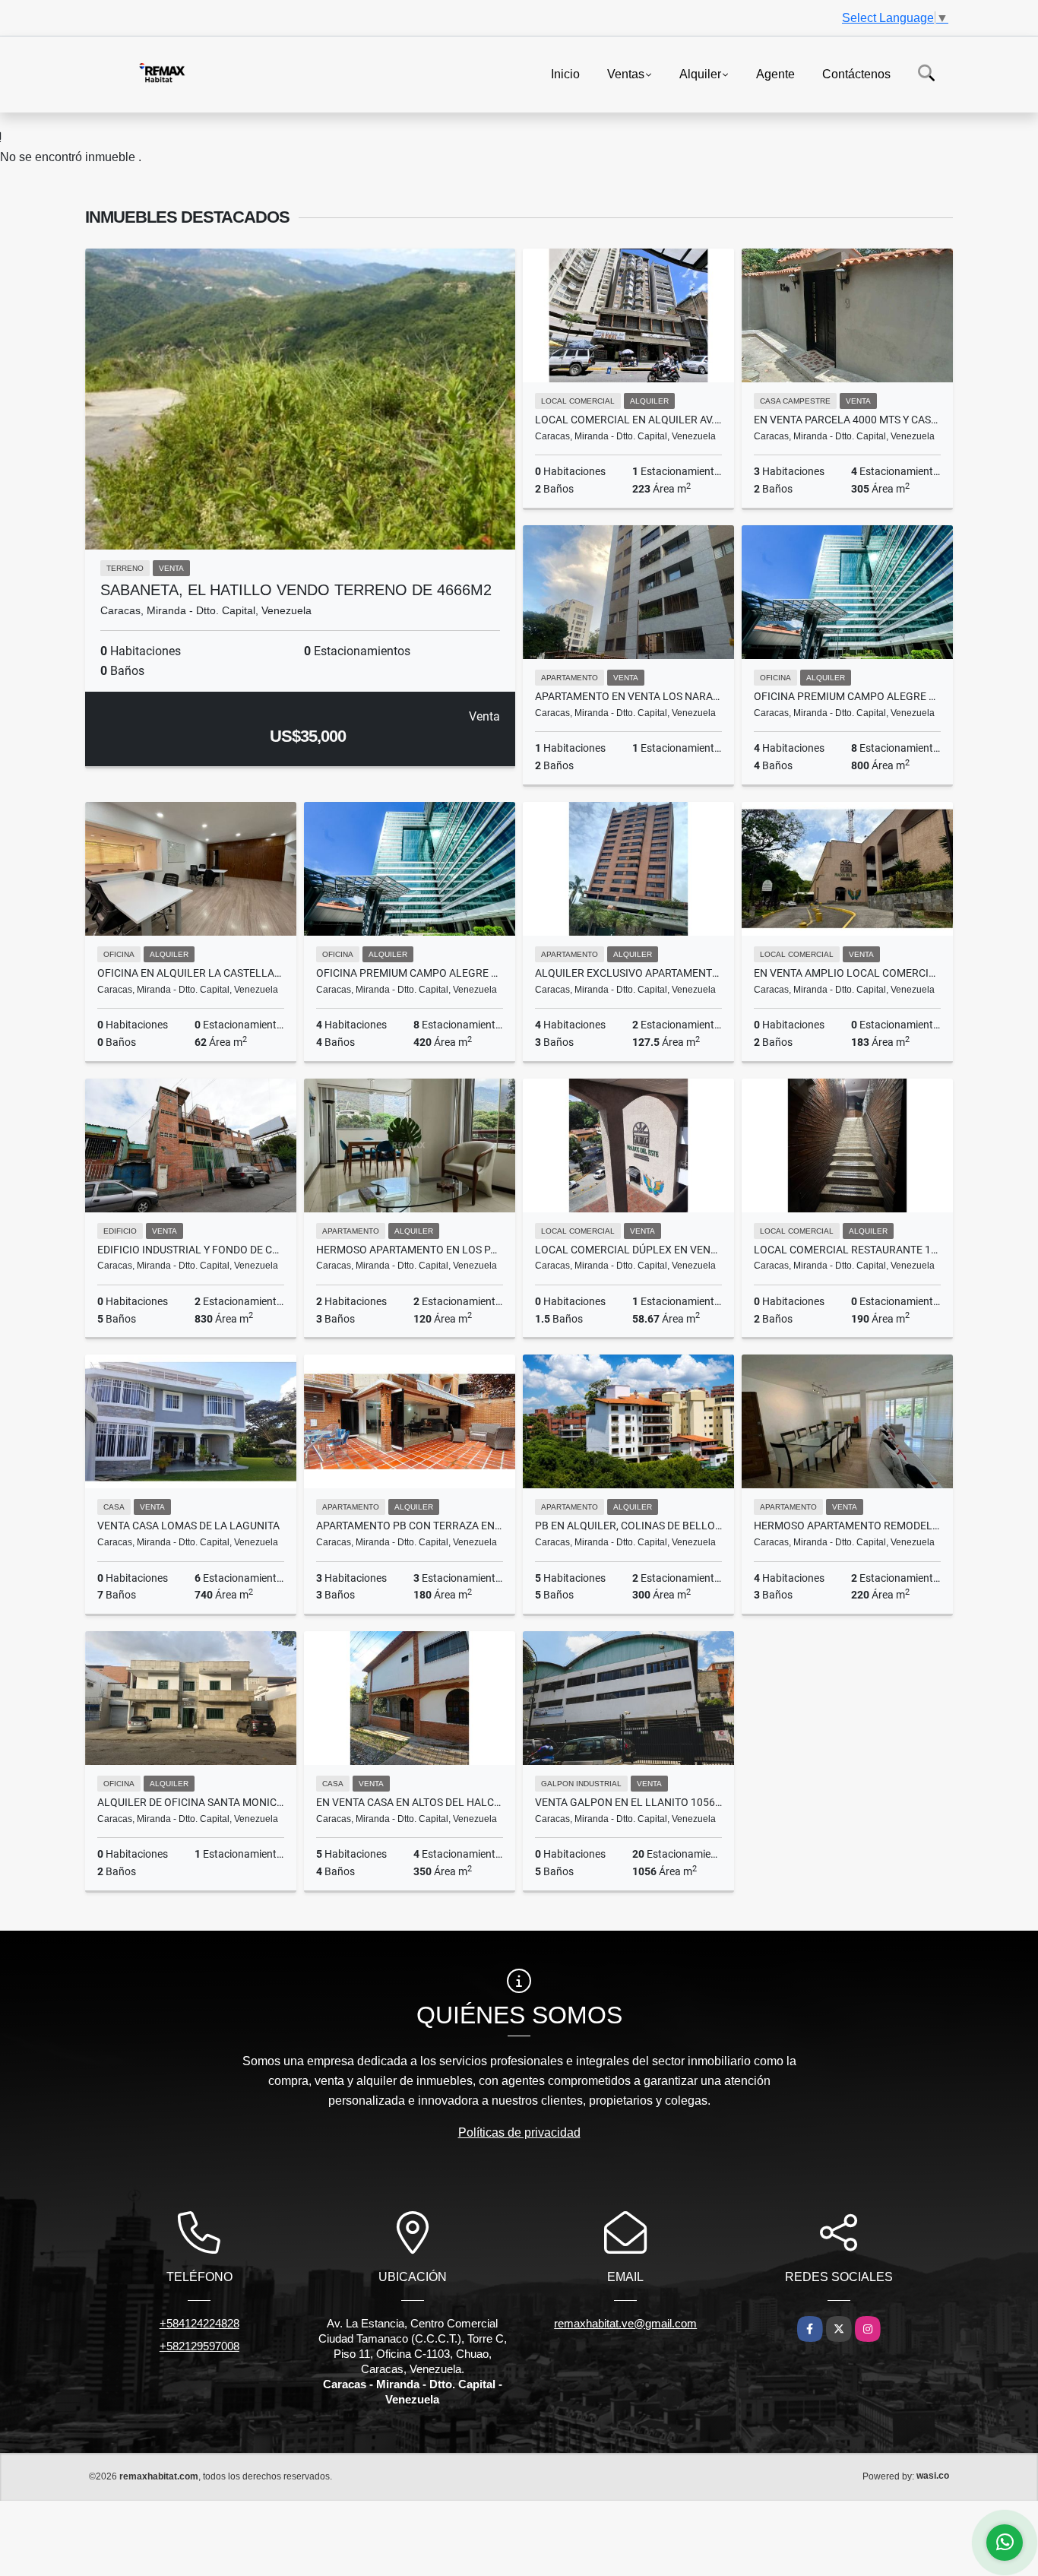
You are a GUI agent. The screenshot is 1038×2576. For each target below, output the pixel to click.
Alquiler (700, 73)
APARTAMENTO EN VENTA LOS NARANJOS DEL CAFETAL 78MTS (628, 696)
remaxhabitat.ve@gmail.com (625, 2323)
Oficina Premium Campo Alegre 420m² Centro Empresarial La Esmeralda (410, 973)
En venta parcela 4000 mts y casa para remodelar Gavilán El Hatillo (847, 420)
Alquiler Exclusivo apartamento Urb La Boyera (628, 973)
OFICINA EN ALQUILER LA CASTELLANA (191, 973)
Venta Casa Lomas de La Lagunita (188, 1526)
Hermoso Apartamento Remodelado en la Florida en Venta (847, 1526)
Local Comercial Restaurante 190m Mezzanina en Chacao (847, 1250)
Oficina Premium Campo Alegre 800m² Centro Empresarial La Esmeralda (847, 696)
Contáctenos (856, 73)
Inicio (565, 73)
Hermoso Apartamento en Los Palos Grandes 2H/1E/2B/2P (410, 1250)
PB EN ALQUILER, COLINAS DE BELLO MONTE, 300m (628, 1526)
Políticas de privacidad (519, 2132)
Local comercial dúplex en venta (628, 1250)
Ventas (626, 73)
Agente (775, 73)
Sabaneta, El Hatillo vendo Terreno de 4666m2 (296, 590)
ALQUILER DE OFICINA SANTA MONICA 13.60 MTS (191, 1802)
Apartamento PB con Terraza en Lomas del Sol (410, 1526)
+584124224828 (199, 2323)
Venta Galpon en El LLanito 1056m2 (628, 1802)
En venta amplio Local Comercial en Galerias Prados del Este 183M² (847, 973)
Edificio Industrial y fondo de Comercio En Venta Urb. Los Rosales (191, 1250)
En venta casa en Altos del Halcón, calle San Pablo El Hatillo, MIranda (410, 1802)
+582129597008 (199, 2346)
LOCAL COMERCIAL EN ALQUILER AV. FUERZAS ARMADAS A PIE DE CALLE (628, 420)
